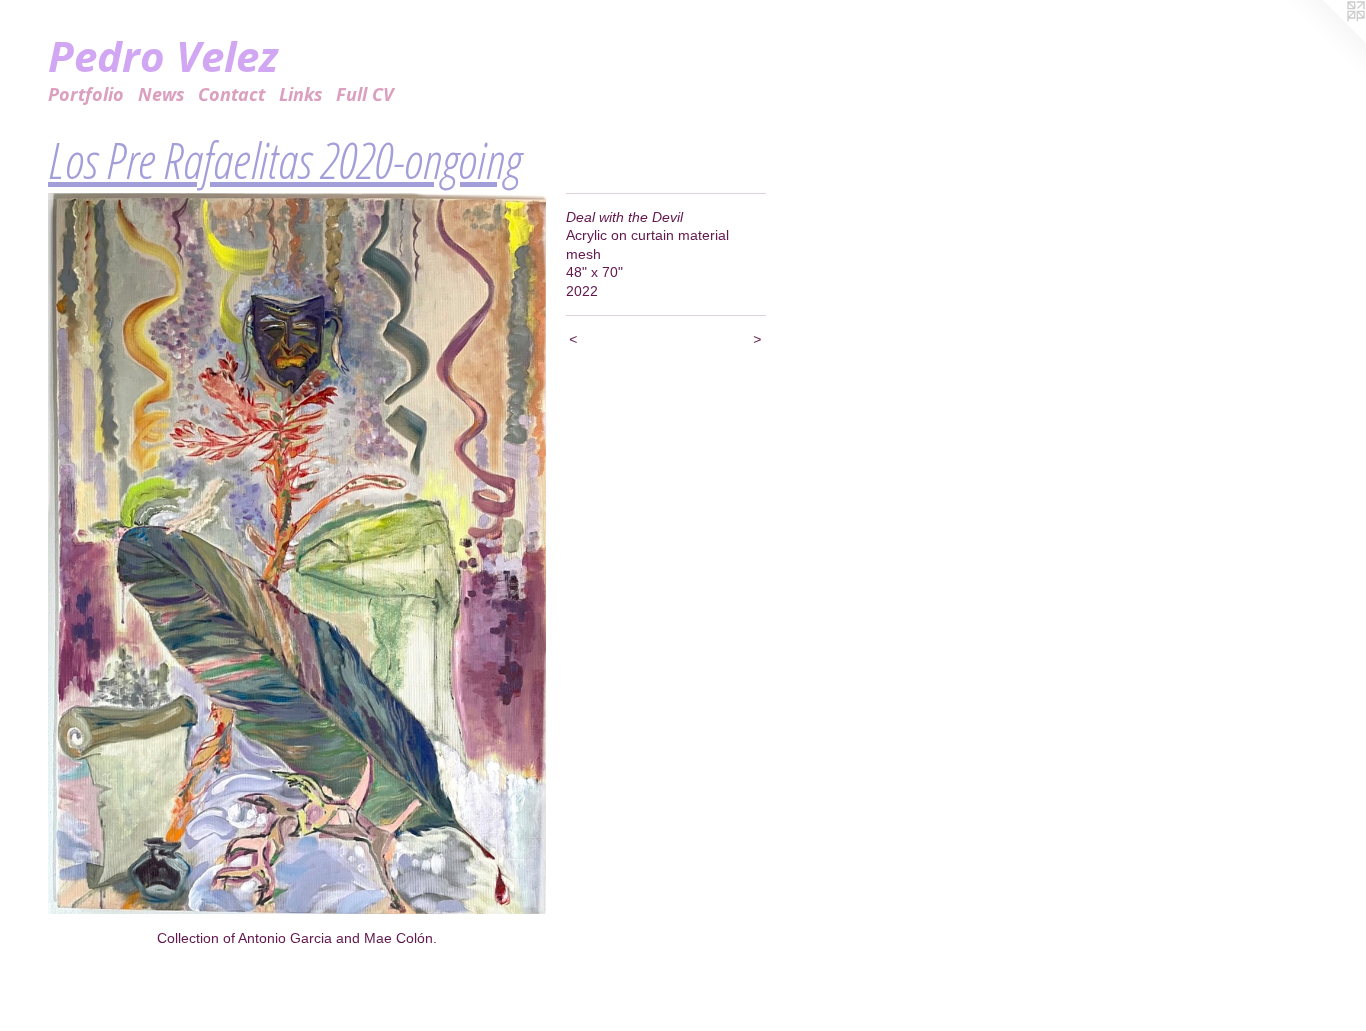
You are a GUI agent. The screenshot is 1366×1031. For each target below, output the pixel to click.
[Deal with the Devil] (297, 554)
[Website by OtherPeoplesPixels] (1326, 40)
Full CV (365, 94)
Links (301, 94)
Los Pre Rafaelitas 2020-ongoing (284, 160)
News (161, 94)
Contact (231, 94)
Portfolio (86, 94)
